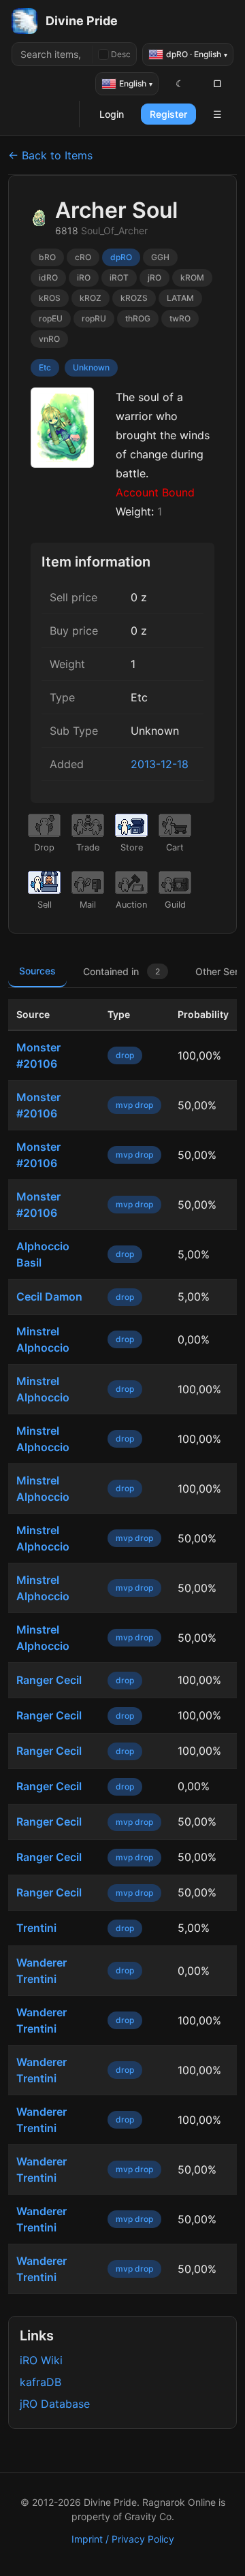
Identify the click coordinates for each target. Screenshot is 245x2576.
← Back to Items (50, 155)
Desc (121, 54)
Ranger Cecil (49, 1680)
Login (112, 114)
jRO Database (55, 2404)
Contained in (121, 971)
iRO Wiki (41, 2360)
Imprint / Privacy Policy (123, 2539)
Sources (37, 971)
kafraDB (40, 2382)
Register (168, 114)
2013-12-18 (160, 764)
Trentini (36, 1928)
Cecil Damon (49, 1297)
